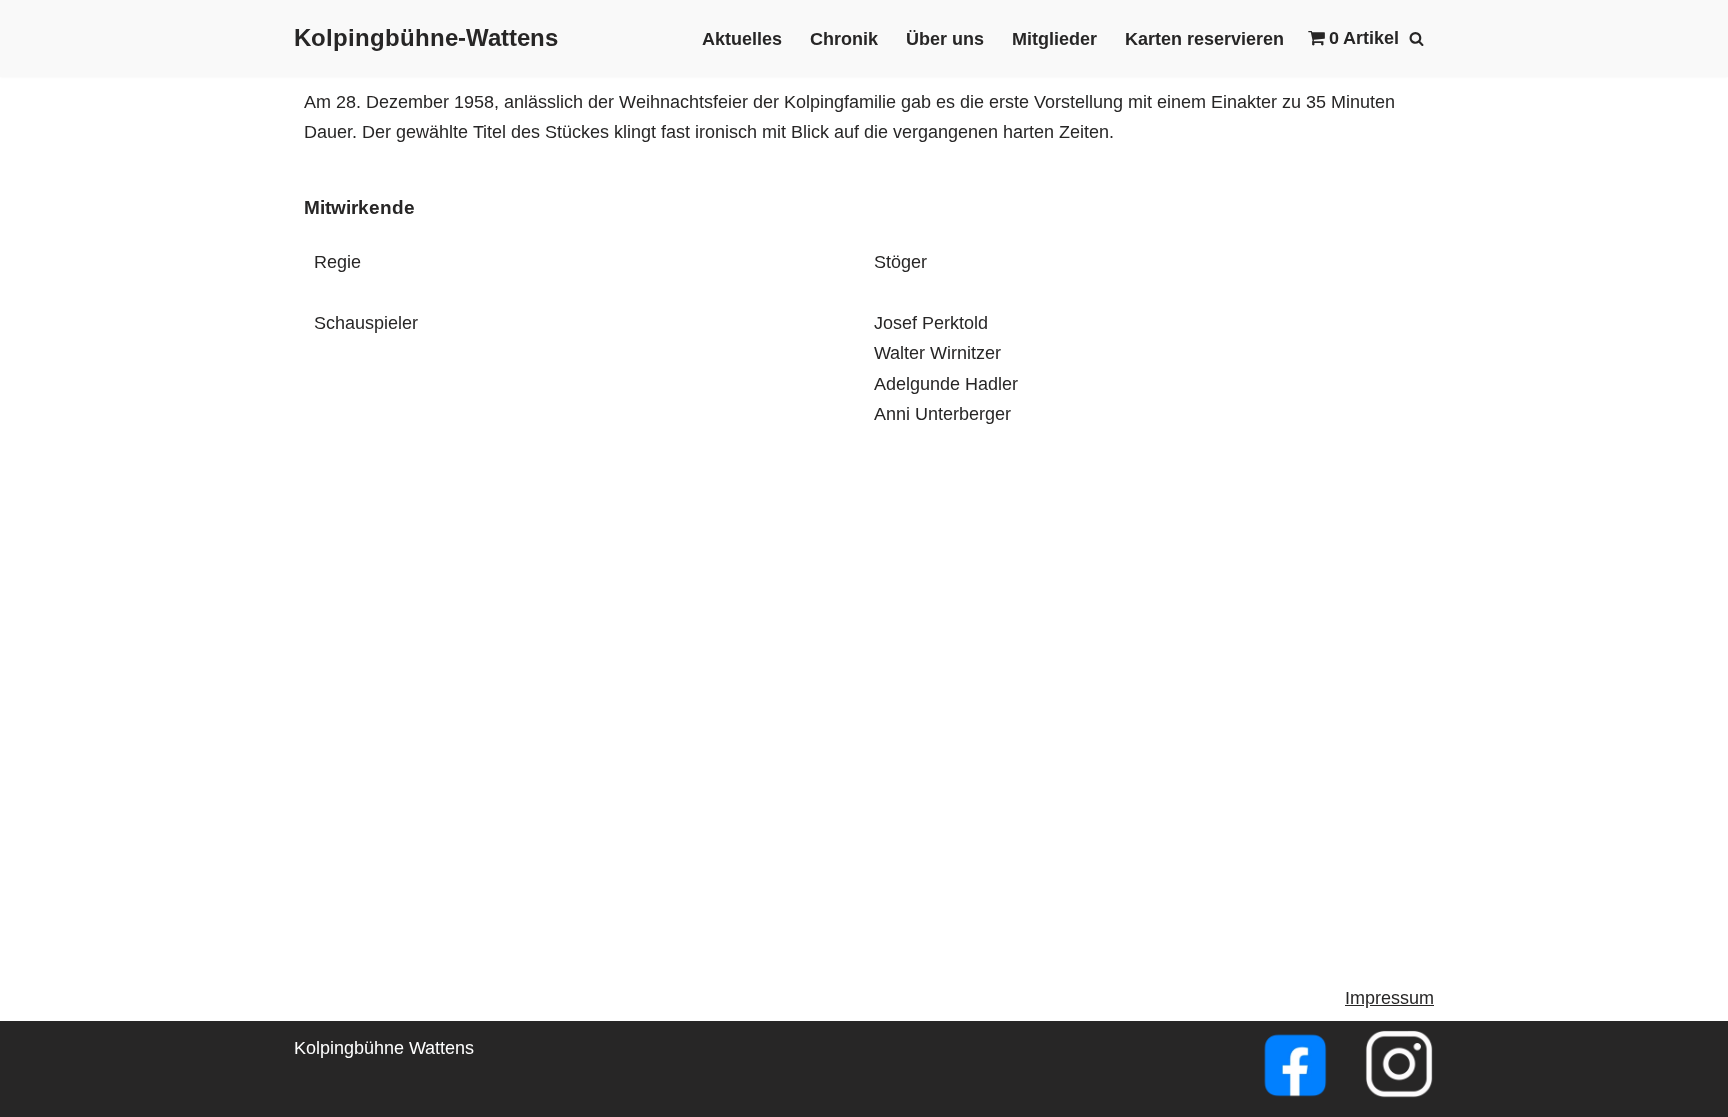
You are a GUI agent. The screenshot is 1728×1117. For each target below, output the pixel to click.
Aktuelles (742, 39)
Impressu (1382, 998)
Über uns (945, 39)
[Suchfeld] (1416, 38)
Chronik (844, 39)
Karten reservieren (1204, 39)
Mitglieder (1054, 39)
